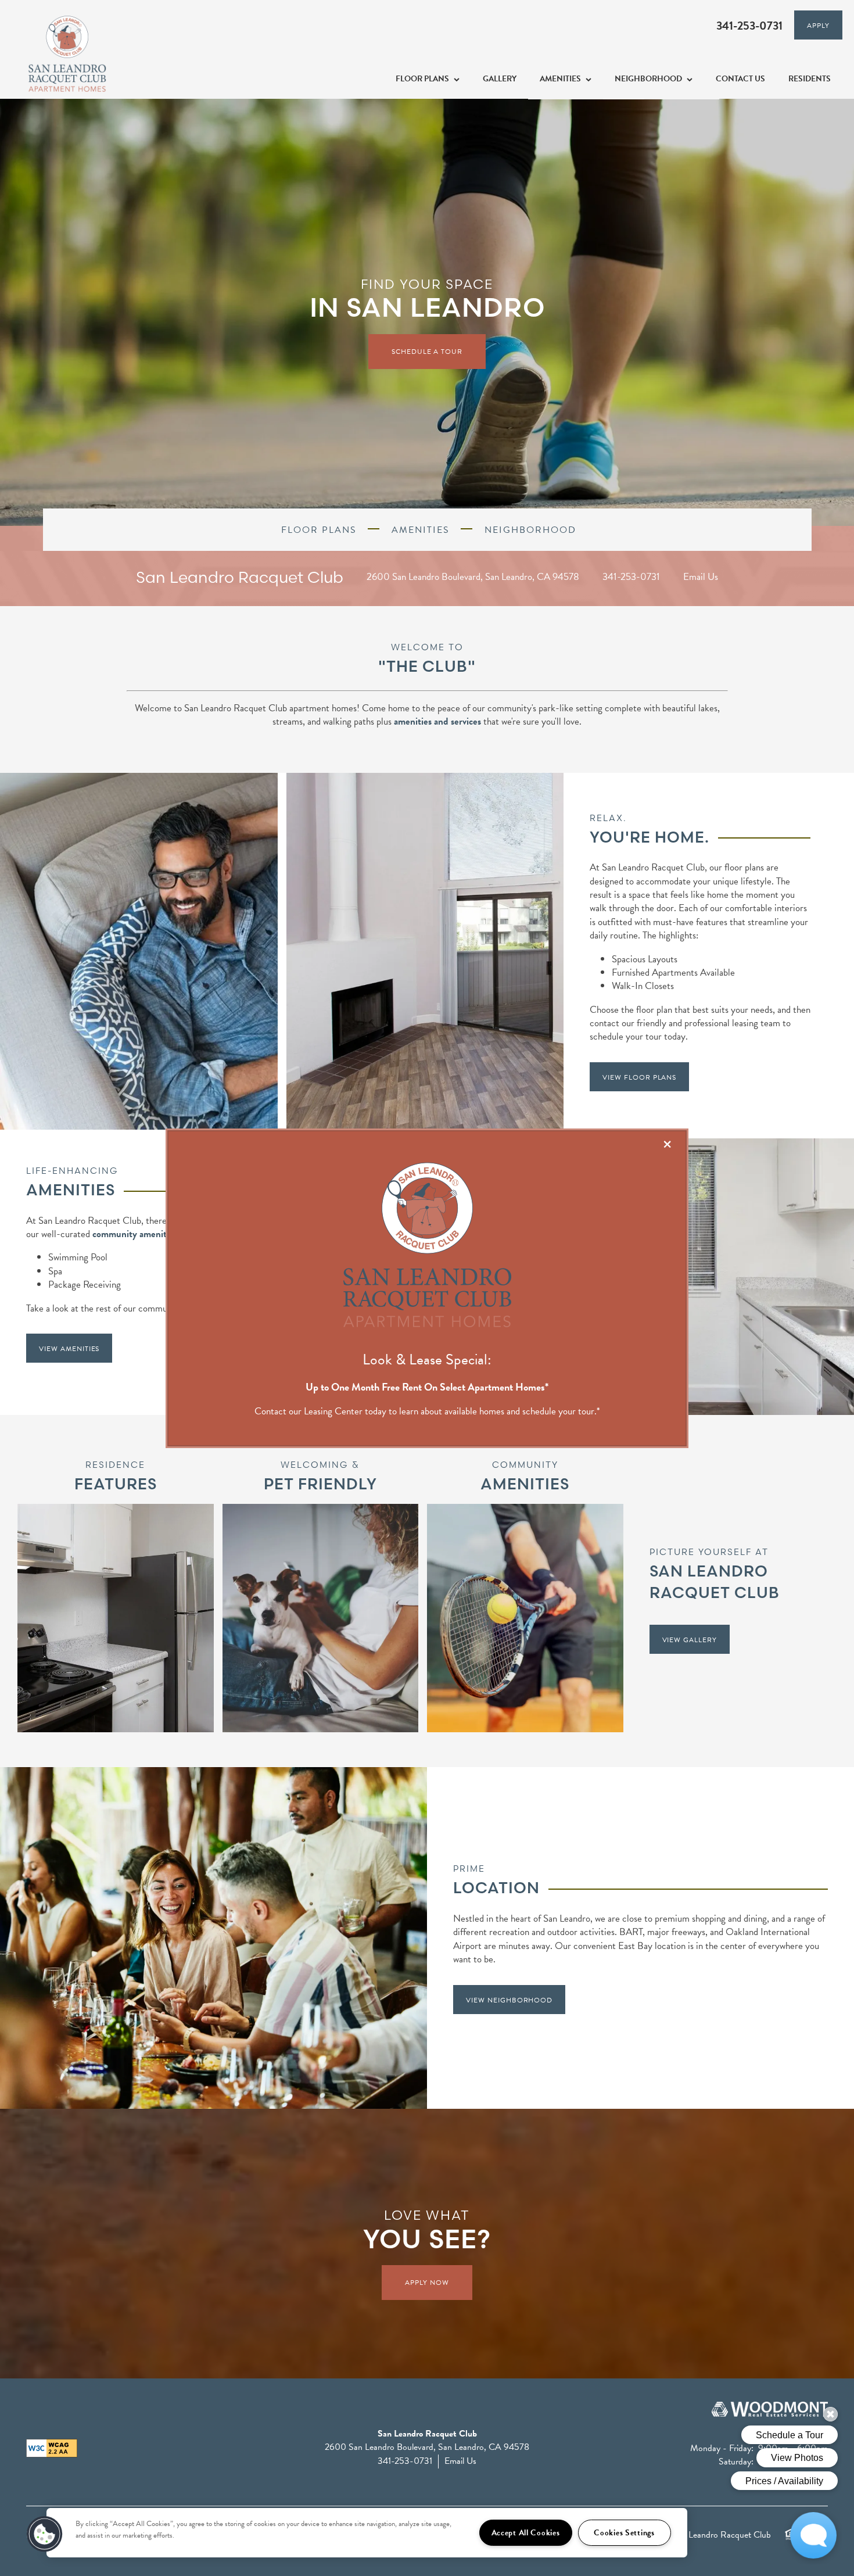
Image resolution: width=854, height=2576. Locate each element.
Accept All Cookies (526, 2533)
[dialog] (427, 1288)
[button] (45, 2534)
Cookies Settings (624, 2533)
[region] (367, 2533)
